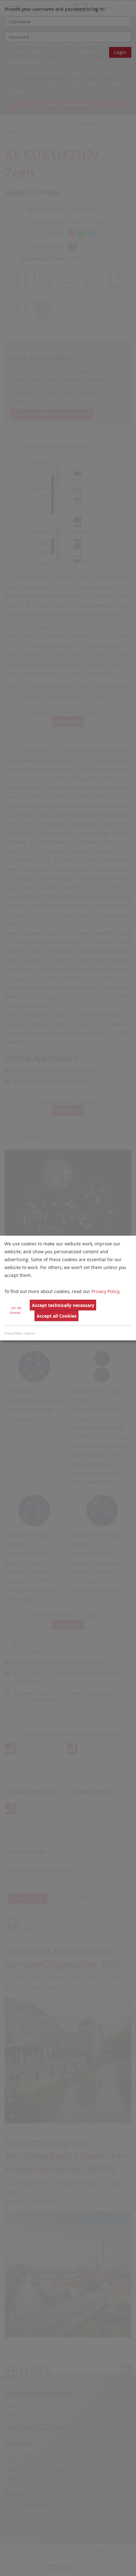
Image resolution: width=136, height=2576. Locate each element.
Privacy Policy (105, 1291)
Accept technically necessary (63, 1305)
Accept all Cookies (57, 1316)
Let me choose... (16, 1310)
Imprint (30, 1333)
